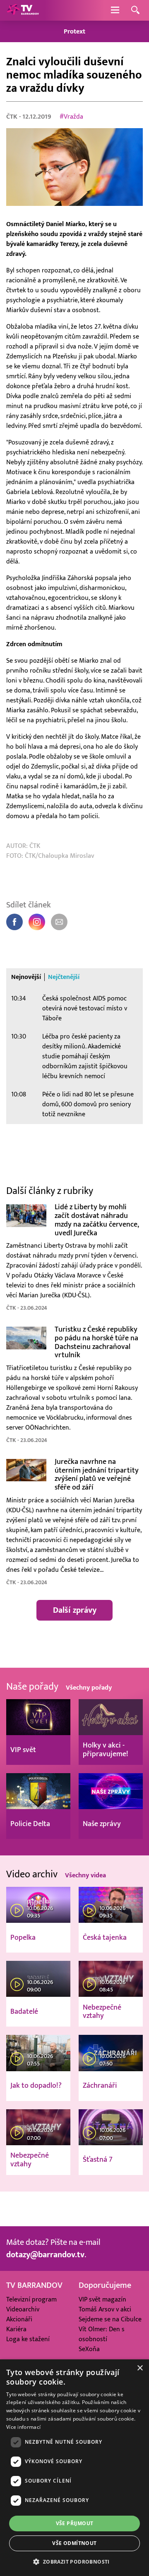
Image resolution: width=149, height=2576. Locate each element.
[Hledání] (135, 11)
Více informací (23, 2427)
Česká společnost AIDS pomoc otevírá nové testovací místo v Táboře (85, 1008)
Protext (74, 31)
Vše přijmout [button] (75, 2523)
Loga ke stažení (28, 2339)
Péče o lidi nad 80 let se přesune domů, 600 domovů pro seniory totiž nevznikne (88, 1104)
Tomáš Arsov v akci (105, 2309)
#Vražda (71, 117)
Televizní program (31, 2299)
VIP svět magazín (102, 2299)
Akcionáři (19, 2319)
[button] (74, 2562)
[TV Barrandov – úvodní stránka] (23, 10)
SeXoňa (89, 2349)
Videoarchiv (23, 2309)
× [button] (140, 2368)
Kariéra (16, 2329)
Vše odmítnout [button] (74, 2543)
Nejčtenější (64, 977)
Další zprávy (75, 1610)
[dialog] (74, 2468)
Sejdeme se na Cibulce (110, 2319)
